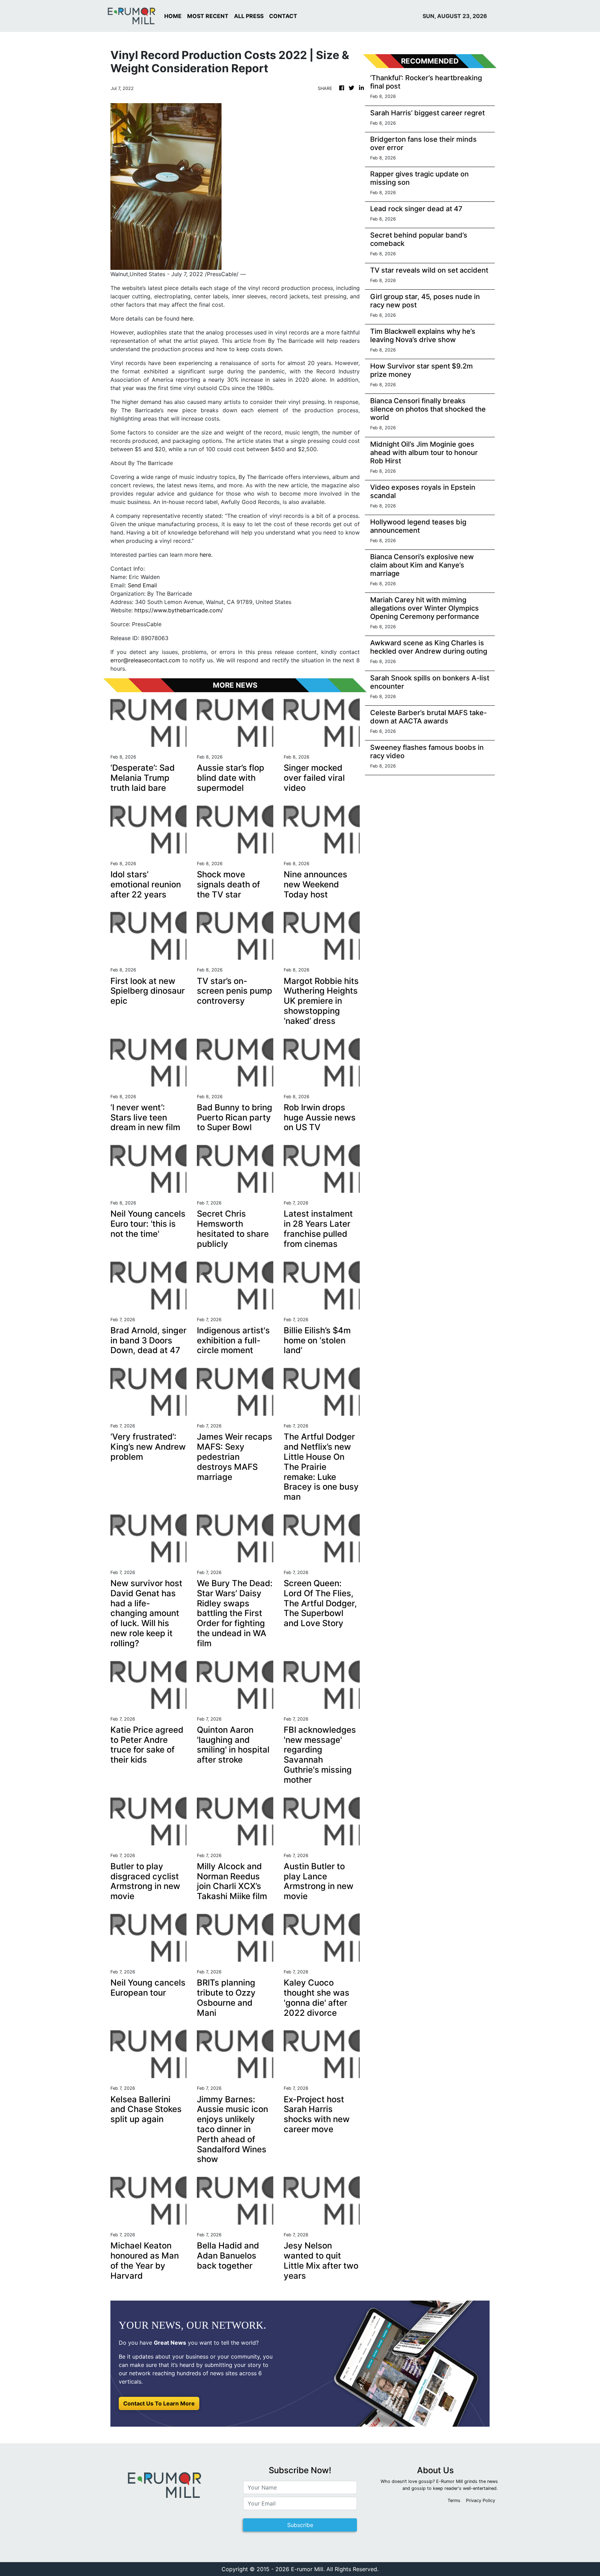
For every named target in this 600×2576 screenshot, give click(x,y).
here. (206, 555)
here (187, 318)
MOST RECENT (208, 16)
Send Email (142, 585)
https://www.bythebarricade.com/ (179, 610)
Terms (454, 2500)
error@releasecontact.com (145, 660)
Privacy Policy (481, 2500)
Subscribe (300, 2525)
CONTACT (283, 16)
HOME (173, 16)
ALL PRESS (249, 16)
